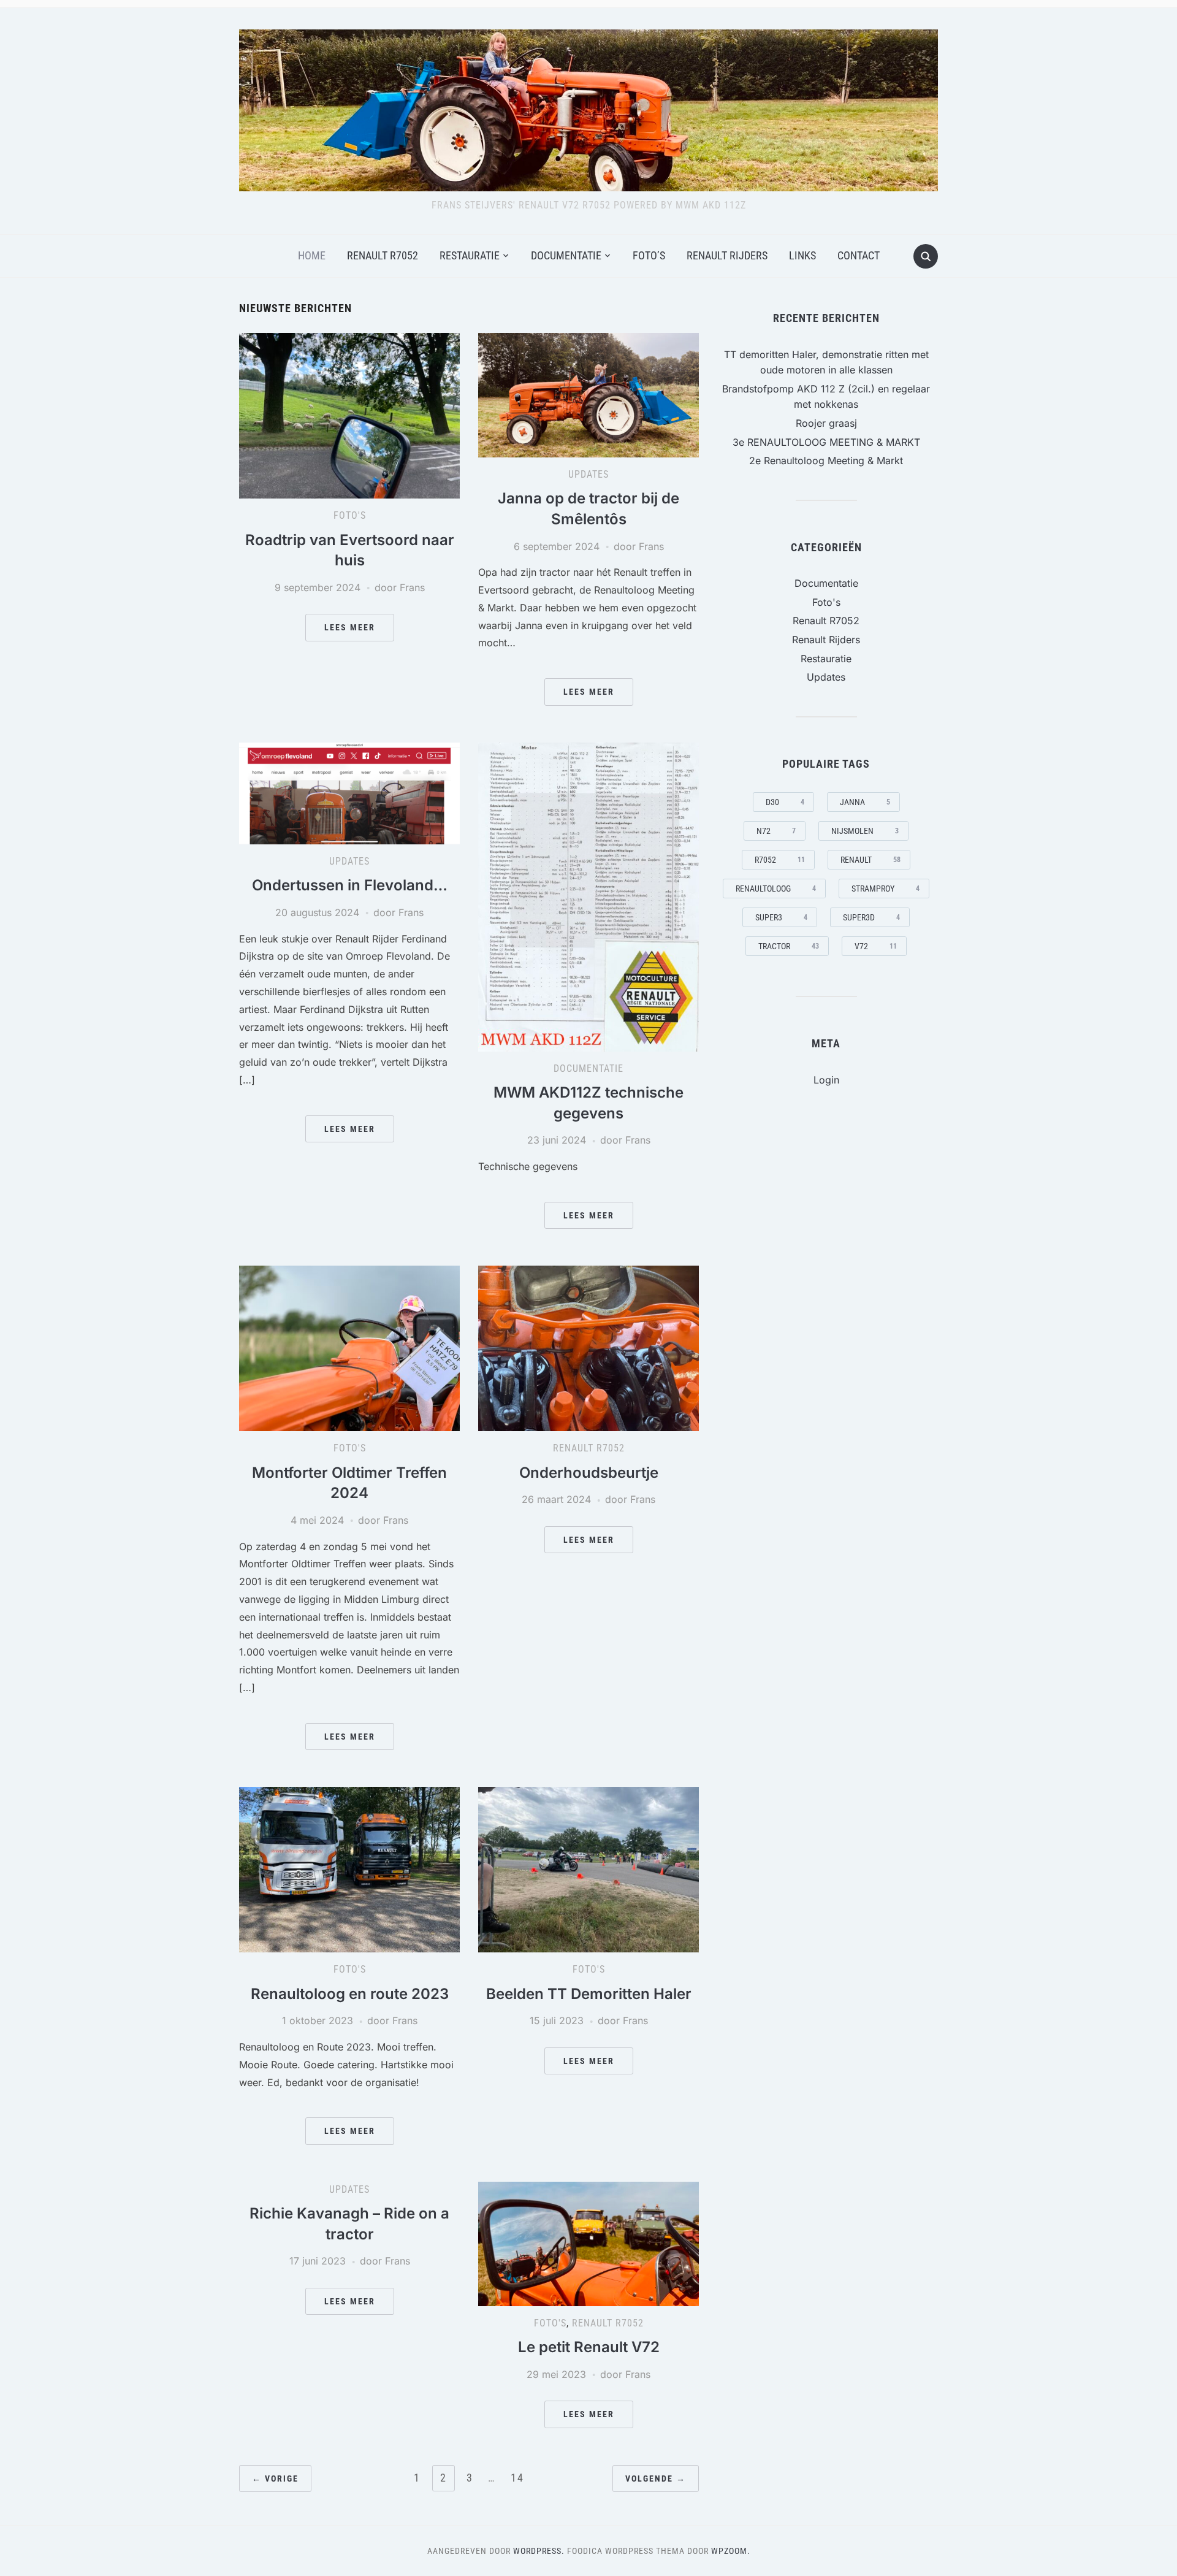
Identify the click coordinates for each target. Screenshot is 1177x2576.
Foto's (350, 515)
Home (312, 255)
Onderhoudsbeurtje (589, 1473)
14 (517, 2478)
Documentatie (566, 255)
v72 (876, 946)
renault (870, 860)
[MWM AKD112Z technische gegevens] (588, 896)
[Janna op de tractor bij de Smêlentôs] (588, 394)
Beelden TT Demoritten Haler (589, 1994)
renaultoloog (776, 889)
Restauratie (470, 255)
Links (802, 255)
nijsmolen (865, 831)
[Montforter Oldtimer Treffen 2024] (349, 1348)
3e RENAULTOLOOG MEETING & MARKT (826, 442)
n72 (776, 831)
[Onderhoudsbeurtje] (588, 1348)
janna (865, 802)
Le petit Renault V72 (589, 2347)
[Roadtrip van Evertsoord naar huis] (349, 415)
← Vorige (275, 2479)
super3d (871, 917)
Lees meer (350, 627)
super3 (781, 917)
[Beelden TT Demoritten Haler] (588, 1869)
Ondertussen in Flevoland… (350, 885)
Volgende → (656, 2479)
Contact (859, 255)
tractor (789, 946)
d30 (785, 802)
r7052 (780, 860)
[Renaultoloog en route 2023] (349, 1869)
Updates (588, 474)
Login (826, 1080)
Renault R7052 (383, 255)
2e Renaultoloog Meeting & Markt (826, 461)
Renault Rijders (727, 255)
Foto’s (649, 255)
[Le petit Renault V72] (588, 2243)
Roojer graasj (826, 423)
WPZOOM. (731, 2551)
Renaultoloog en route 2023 (350, 1994)
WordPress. (539, 2551)
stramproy (886, 889)
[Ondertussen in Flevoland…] (349, 792)
